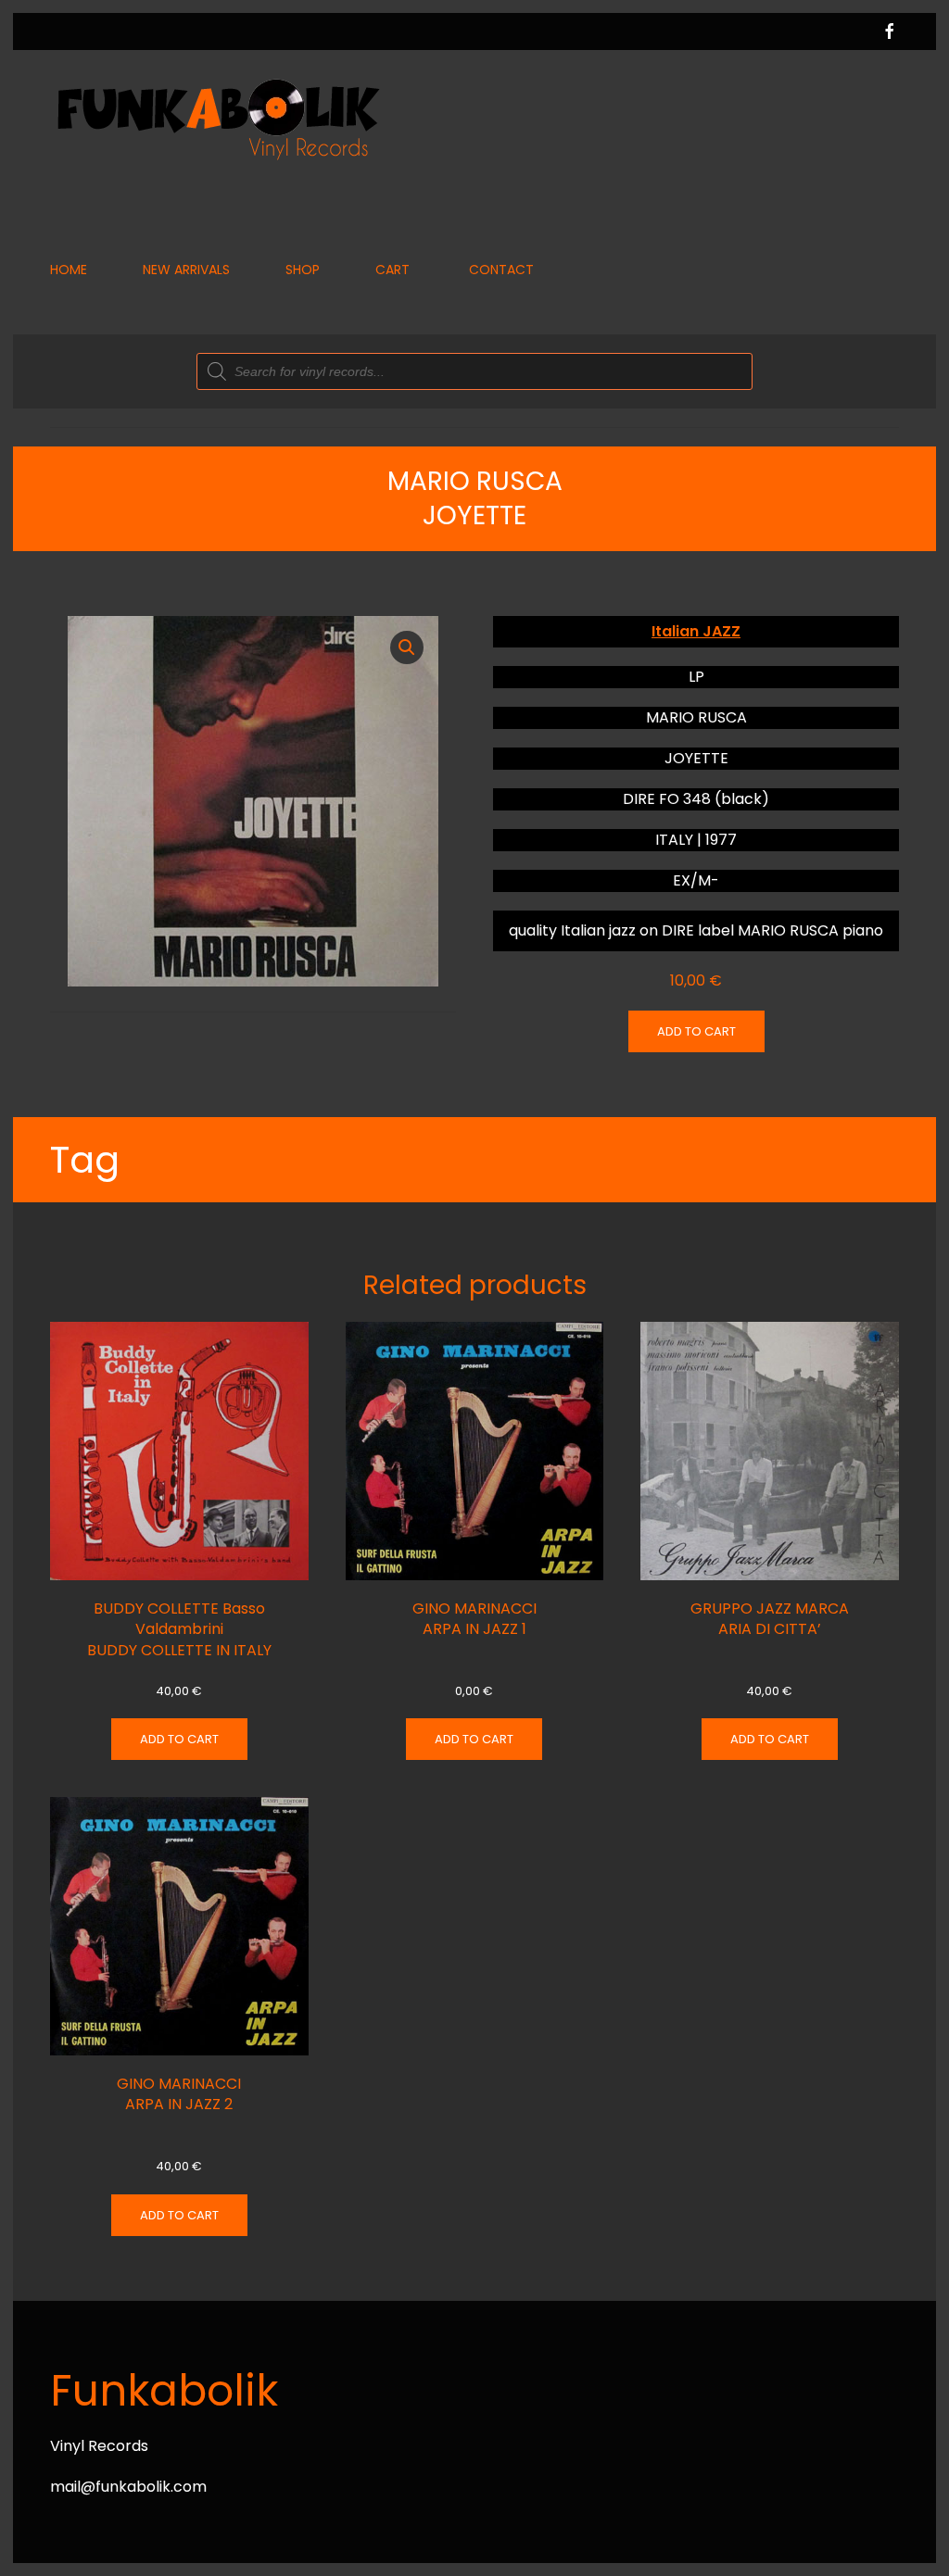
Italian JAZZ (696, 631)
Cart (392, 270)
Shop (303, 270)
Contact (501, 270)
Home (69, 270)
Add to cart (696, 1031)
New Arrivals (186, 270)
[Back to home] (217, 118)
